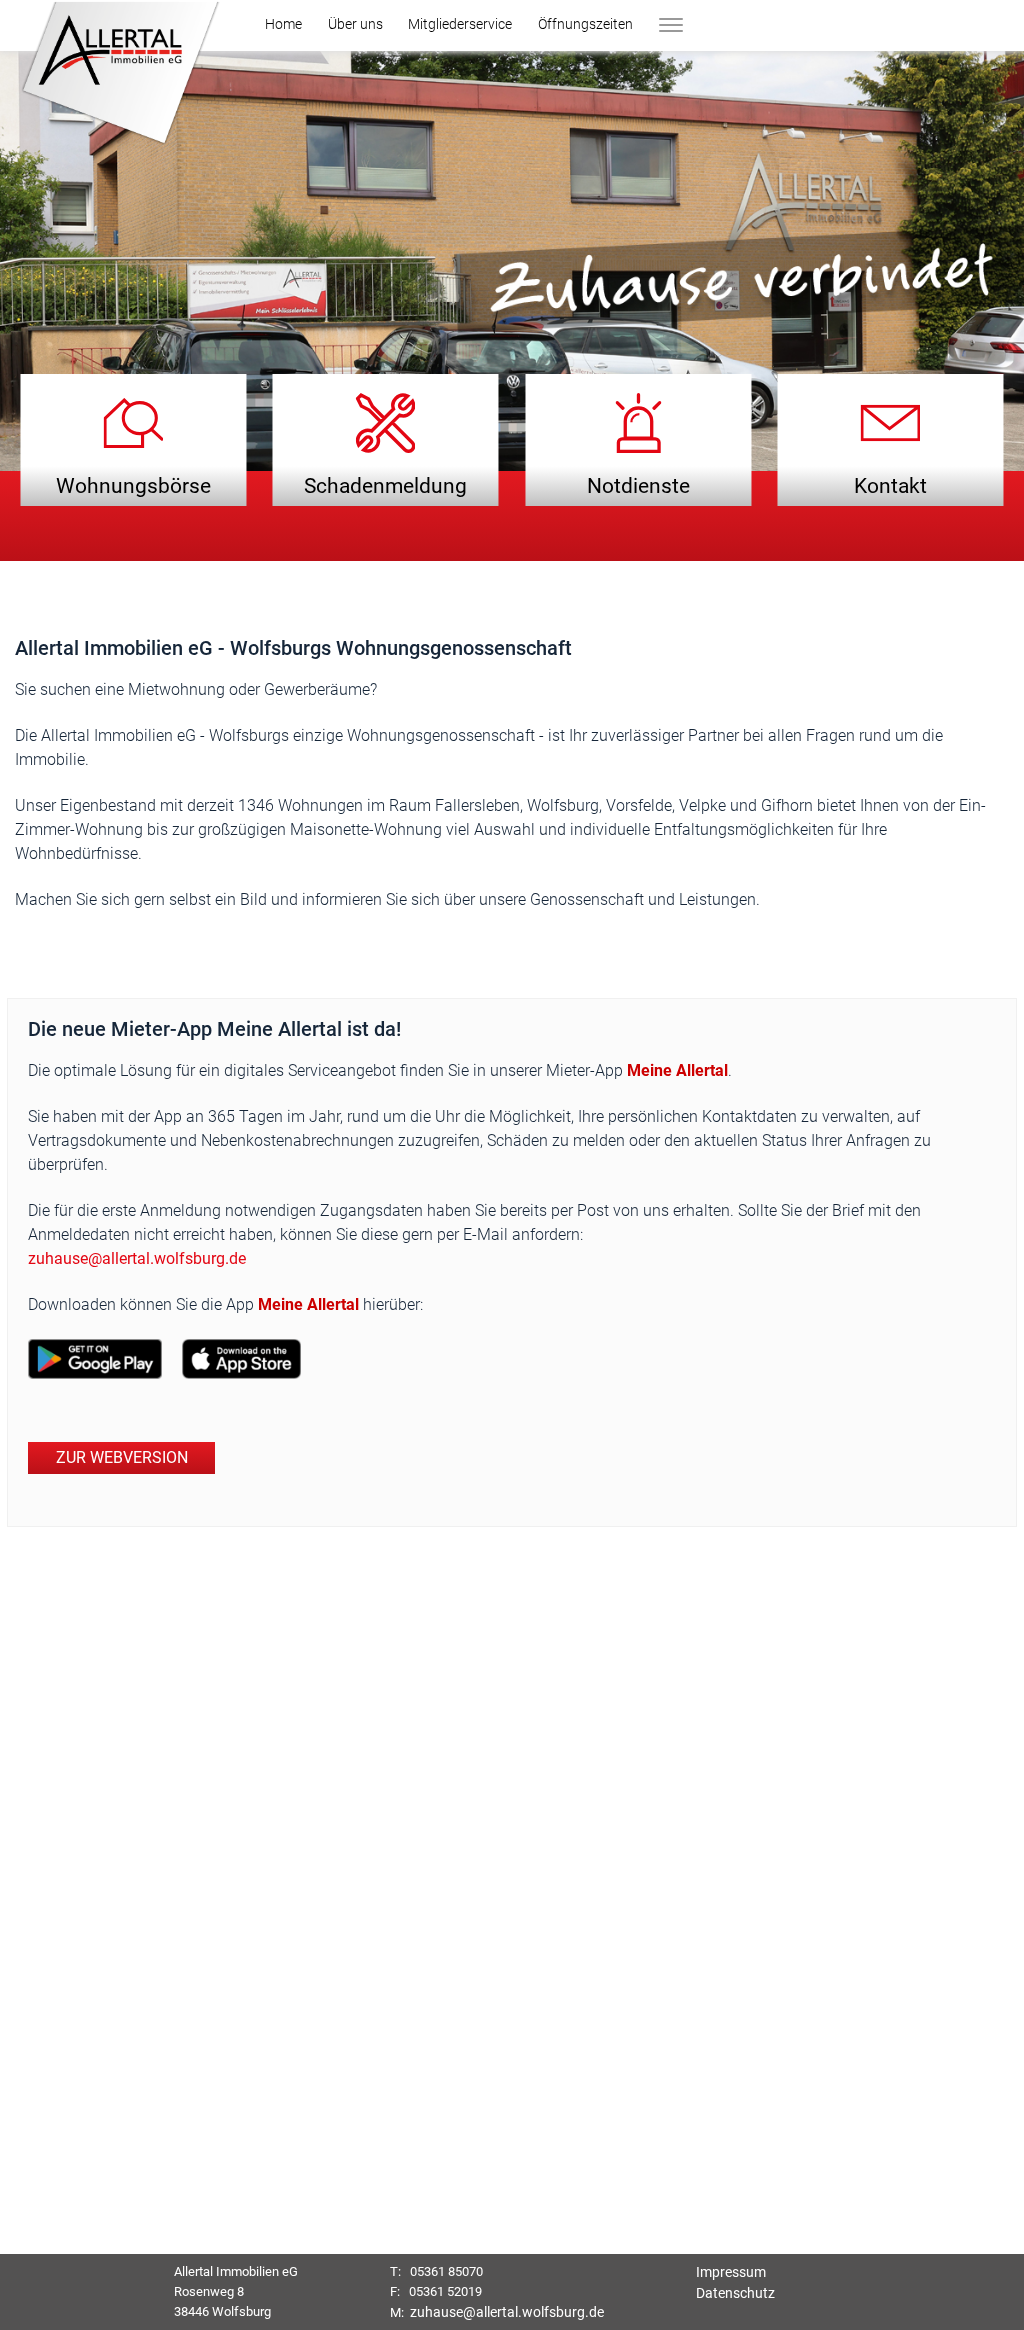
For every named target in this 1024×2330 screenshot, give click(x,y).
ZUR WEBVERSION (122, 1457)
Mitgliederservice (460, 24)
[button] (118, 77)
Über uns (355, 24)
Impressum (731, 2272)
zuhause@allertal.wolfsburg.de (137, 1258)
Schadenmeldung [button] (385, 485)
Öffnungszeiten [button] (585, 24)
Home (283, 24)
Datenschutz (735, 2293)
